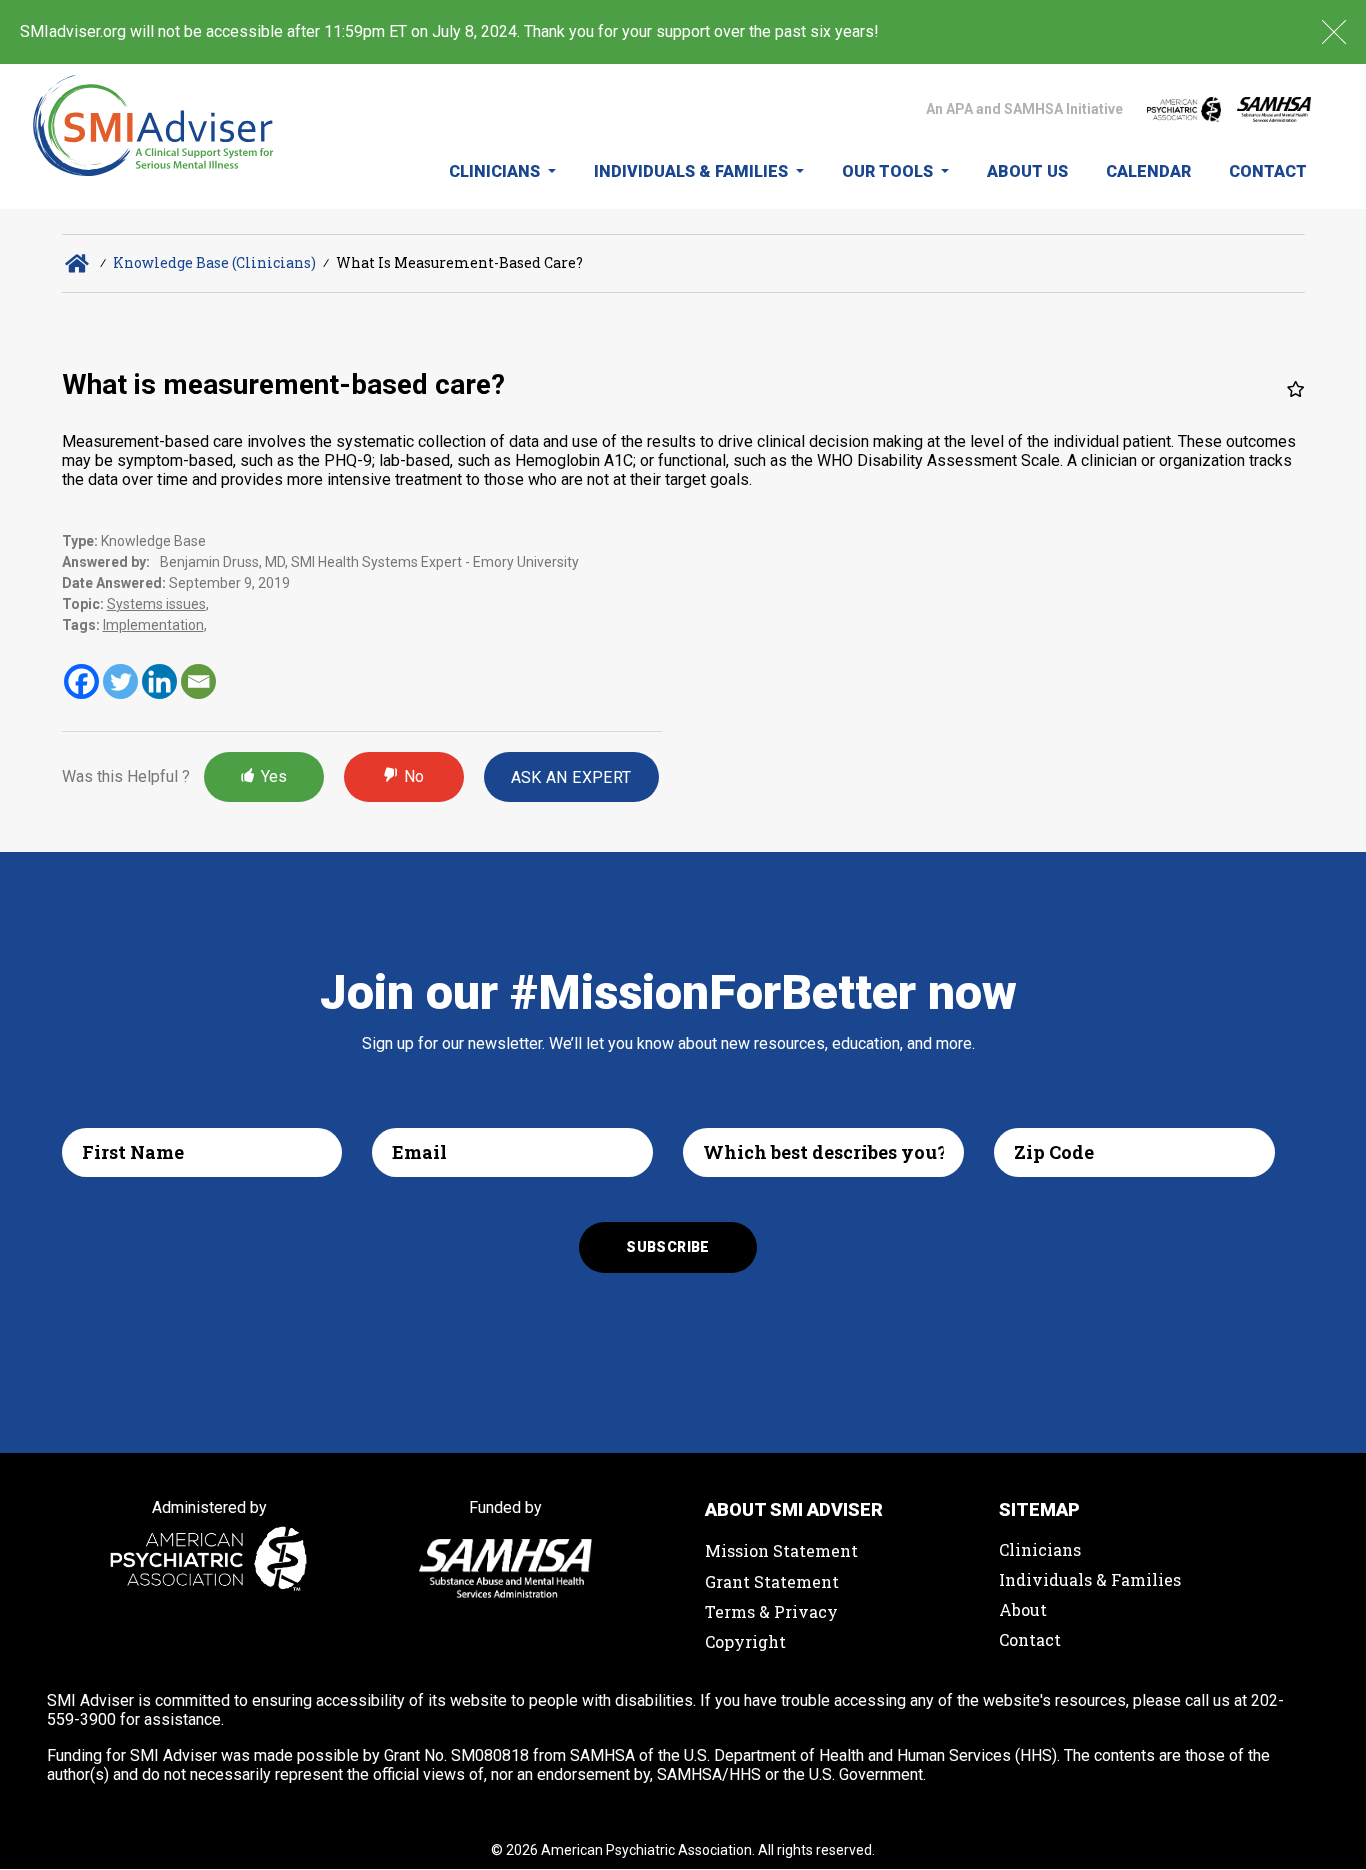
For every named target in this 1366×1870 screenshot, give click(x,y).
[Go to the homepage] (153, 136)
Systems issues (156, 604)
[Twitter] (120, 681)
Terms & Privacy (771, 1611)
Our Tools (889, 171)
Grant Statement (772, 1581)
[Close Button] (1334, 32)
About (1023, 1609)
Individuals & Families (693, 171)
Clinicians (496, 171)
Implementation (153, 625)
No (414, 776)
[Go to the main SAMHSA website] (1274, 109)
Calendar (1148, 171)
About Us (1027, 171)
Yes (274, 776)
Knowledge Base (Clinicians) (214, 262)
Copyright (745, 1641)
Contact (1268, 171)
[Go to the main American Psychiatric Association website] (1184, 109)
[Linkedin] (159, 681)
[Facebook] (81, 681)
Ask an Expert (571, 777)
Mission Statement (781, 1550)
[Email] (198, 681)
